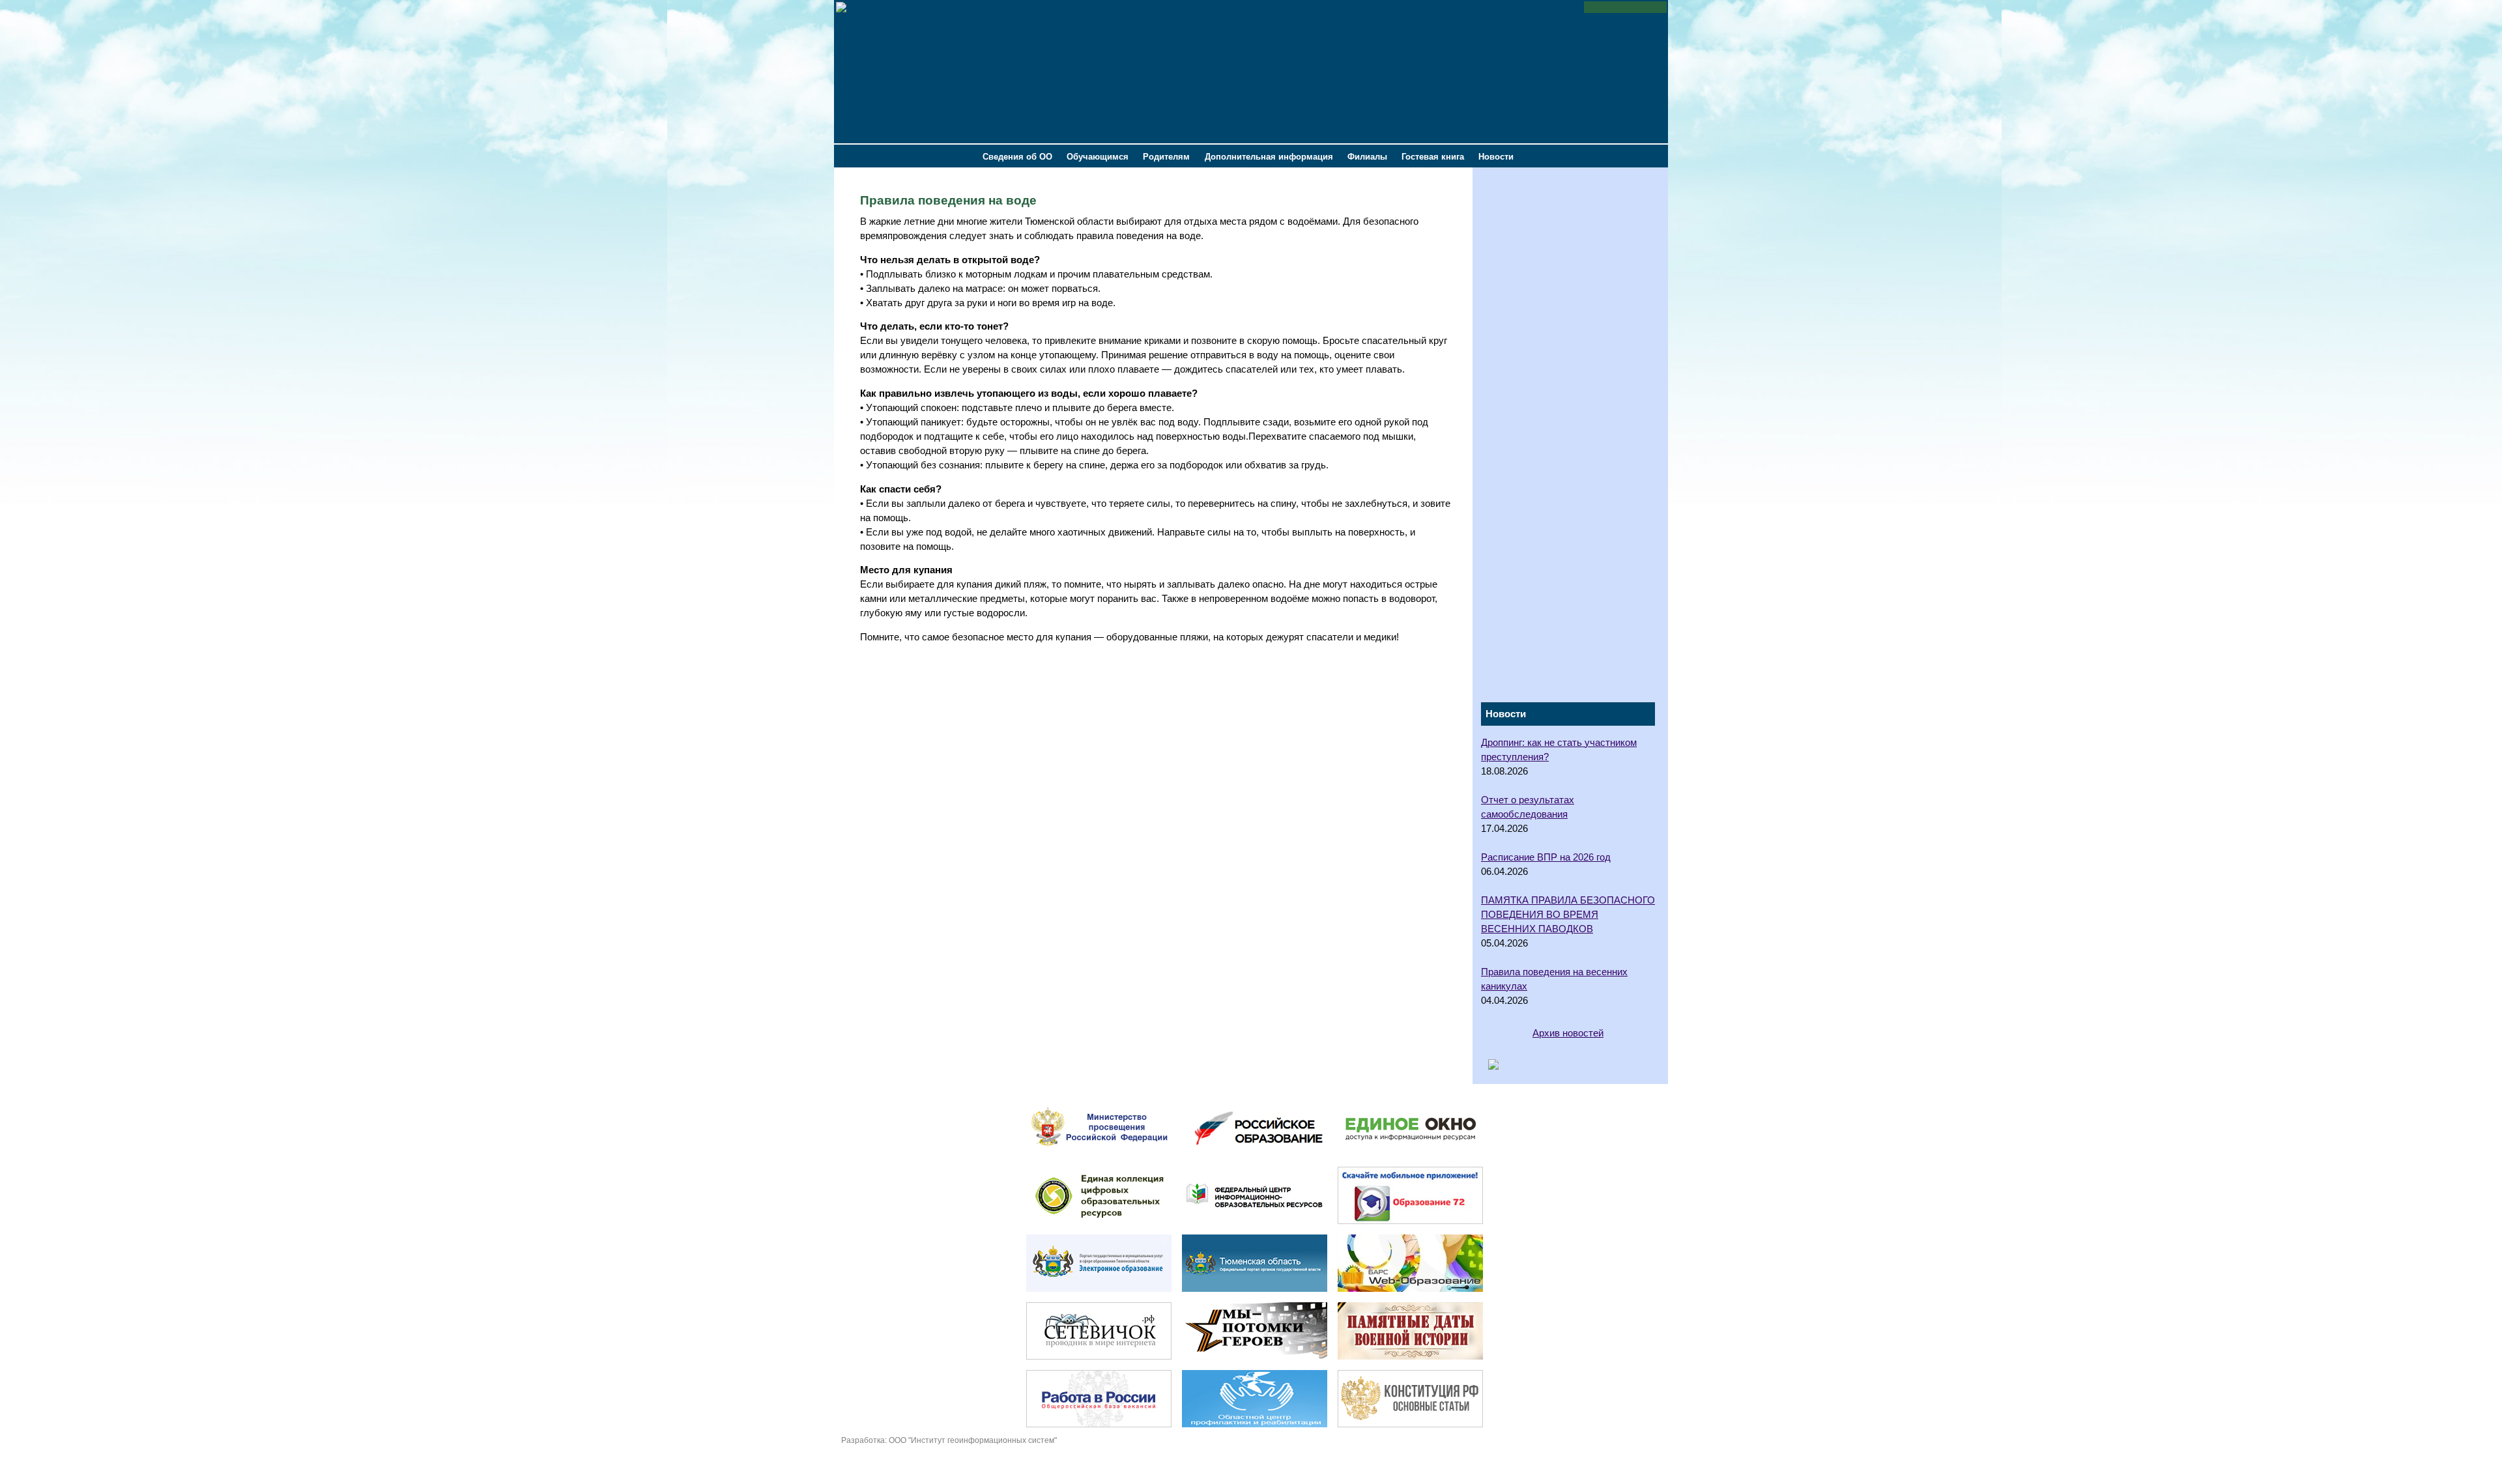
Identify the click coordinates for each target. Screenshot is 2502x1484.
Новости (1496, 157)
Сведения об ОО (1017, 157)
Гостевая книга (1433, 157)
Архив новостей (1568, 1033)
